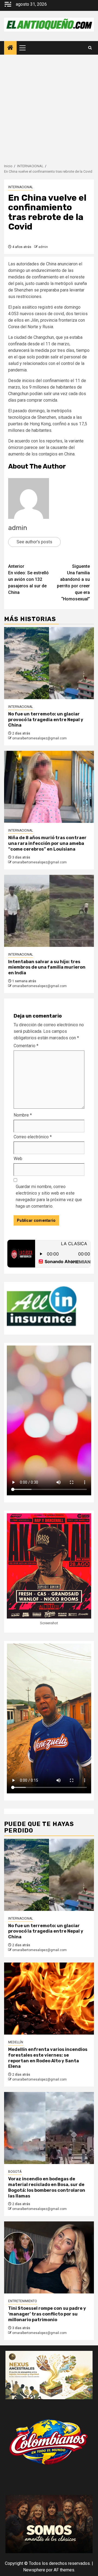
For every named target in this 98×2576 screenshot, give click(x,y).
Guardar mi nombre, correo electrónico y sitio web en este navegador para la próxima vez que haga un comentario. (49, 1196)
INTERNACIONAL (21, 187)
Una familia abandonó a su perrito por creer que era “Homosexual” (73, 583)
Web (18, 1159)
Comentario (26, 1046)
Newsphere (34, 2570)
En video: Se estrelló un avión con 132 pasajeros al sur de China (28, 579)
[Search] (90, 48)
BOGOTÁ (15, 2172)
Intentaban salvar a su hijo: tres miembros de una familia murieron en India (47, 967)
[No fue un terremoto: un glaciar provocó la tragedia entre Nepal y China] (49, 663)
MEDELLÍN (16, 2042)
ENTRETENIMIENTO (23, 2301)
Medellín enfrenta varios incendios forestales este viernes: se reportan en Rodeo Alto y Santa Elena (48, 2058)
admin (43, 247)
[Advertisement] (49, 106)
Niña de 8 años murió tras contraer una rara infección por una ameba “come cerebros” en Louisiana (47, 843)
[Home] (10, 48)
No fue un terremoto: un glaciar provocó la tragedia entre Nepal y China (46, 720)
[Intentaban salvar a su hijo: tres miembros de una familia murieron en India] (49, 911)
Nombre (23, 1115)
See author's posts (34, 542)
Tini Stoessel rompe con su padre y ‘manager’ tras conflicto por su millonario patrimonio (47, 2314)
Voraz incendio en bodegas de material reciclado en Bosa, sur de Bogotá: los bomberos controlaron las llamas (47, 2187)
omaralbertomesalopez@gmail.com (39, 738)
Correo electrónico (33, 1137)
